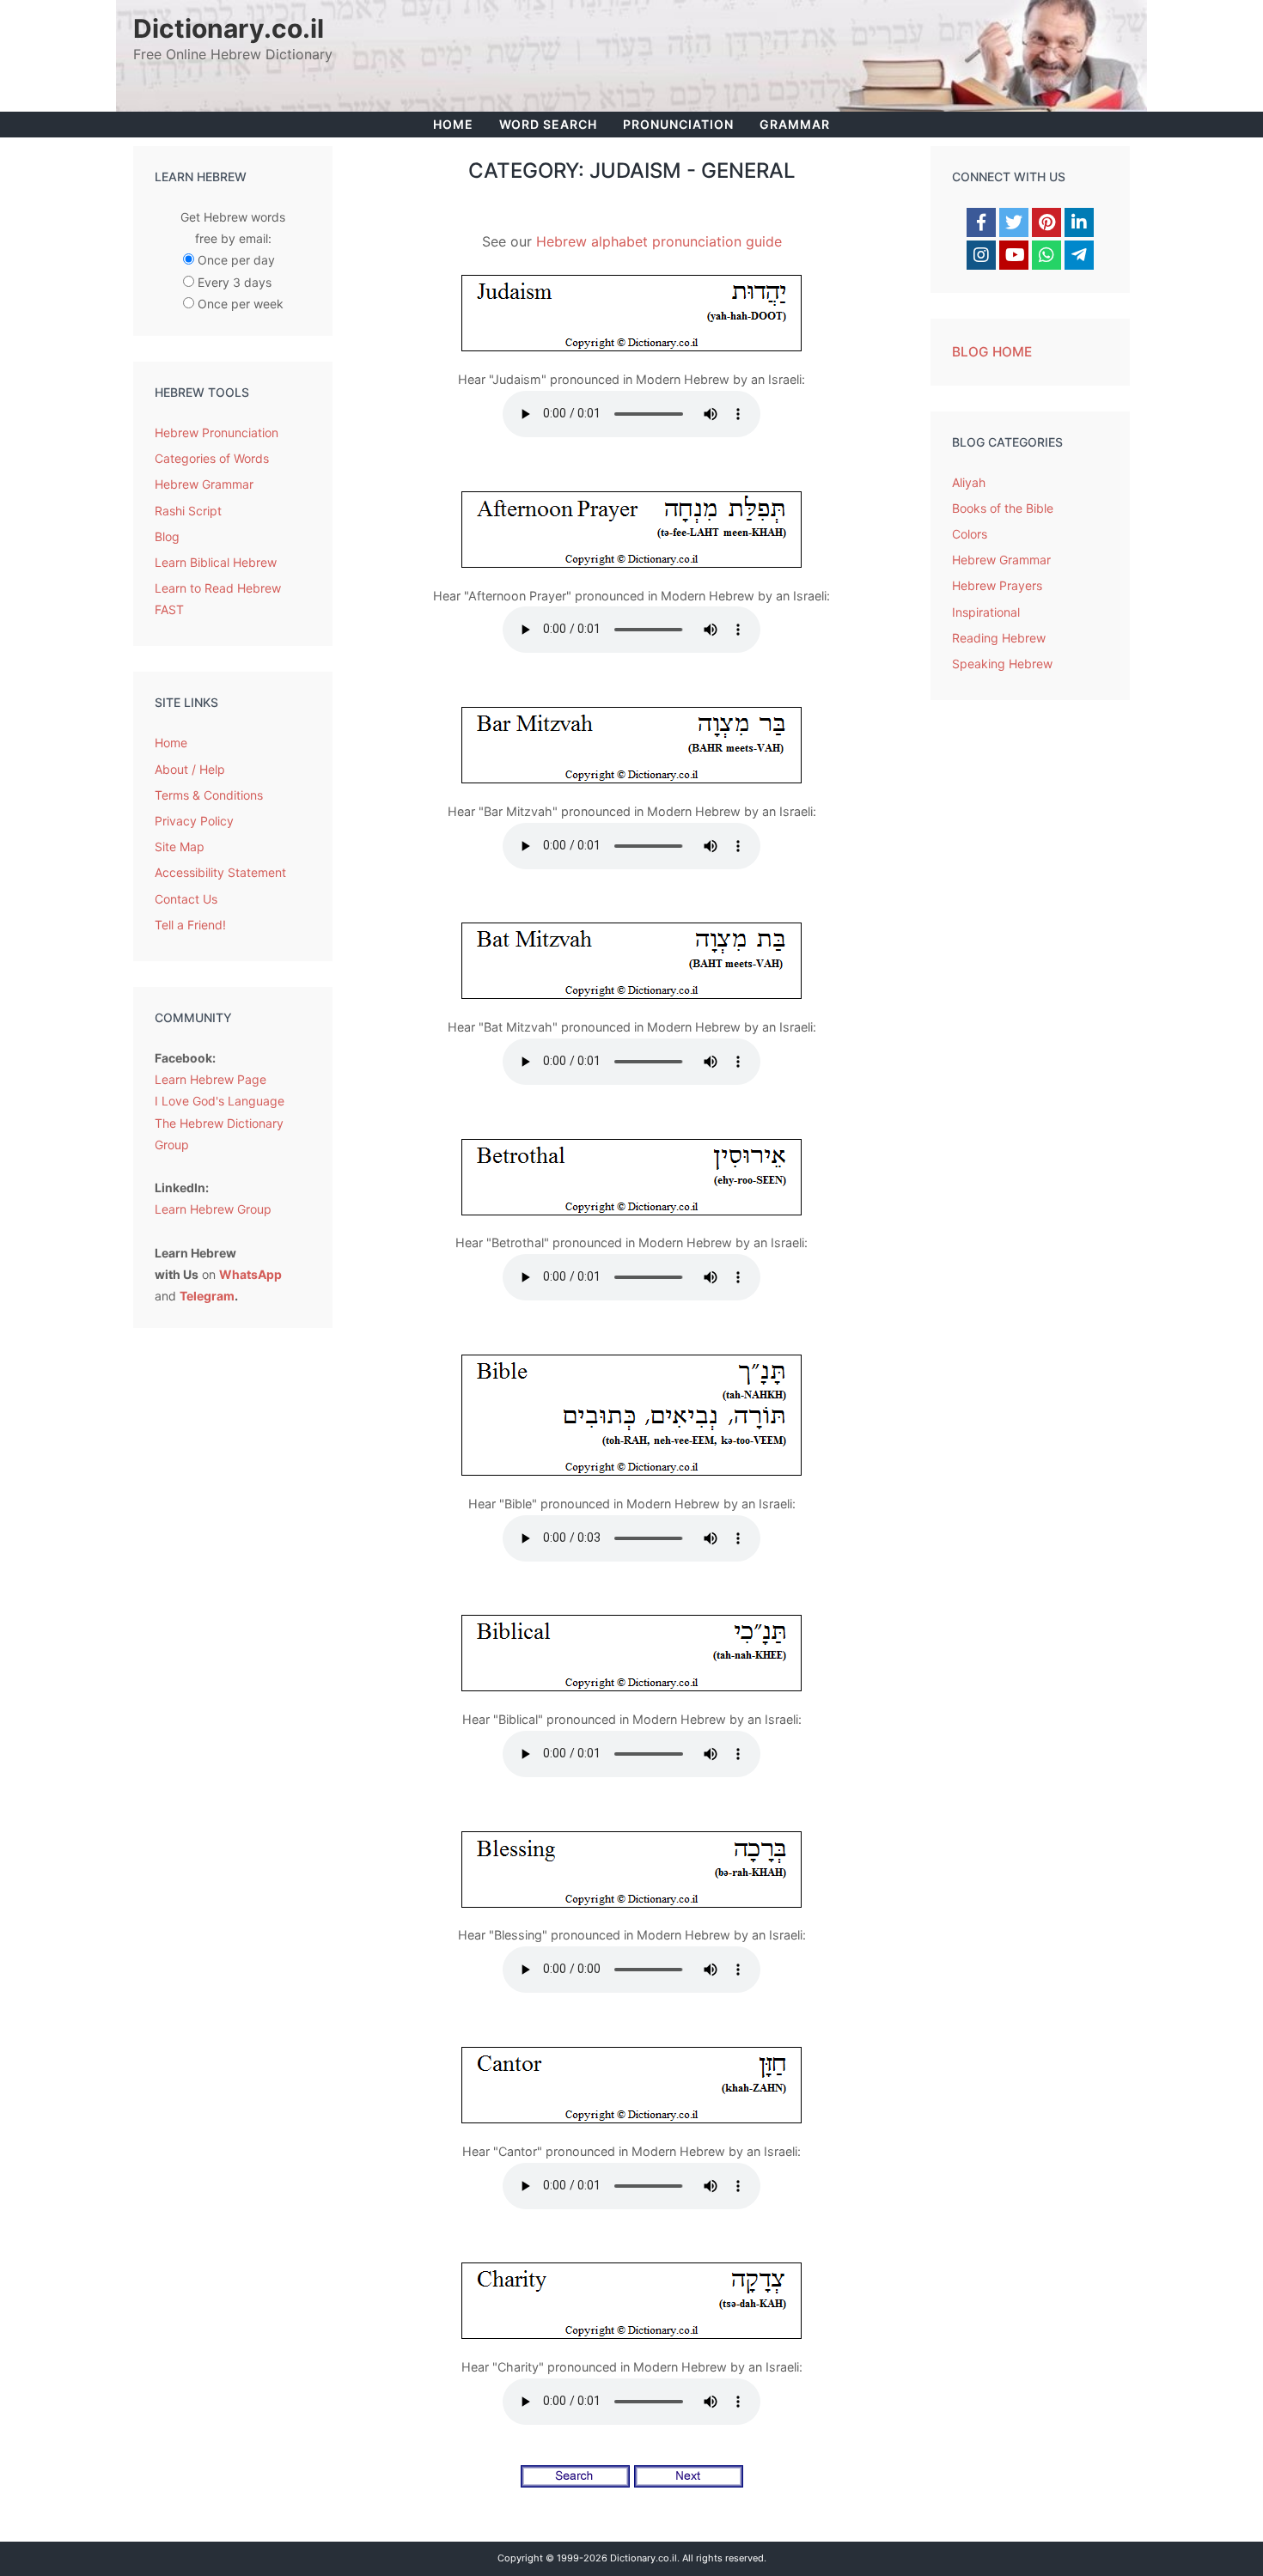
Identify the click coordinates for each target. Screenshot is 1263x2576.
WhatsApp (250, 1274)
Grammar (795, 124)
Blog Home (992, 352)
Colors (970, 534)
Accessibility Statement (220, 872)
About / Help (190, 769)
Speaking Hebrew (1002, 664)
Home (453, 124)
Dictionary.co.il (229, 28)
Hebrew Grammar (204, 484)
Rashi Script (188, 511)
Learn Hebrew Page (210, 1079)
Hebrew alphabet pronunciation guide (659, 241)
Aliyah (969, 482)
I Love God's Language (220, 1101)
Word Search (548, 124)
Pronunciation (678, 124)
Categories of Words (212, 458)
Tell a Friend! (190, 925)
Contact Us (186, 899)
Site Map (180, 846)
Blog (167, 536)
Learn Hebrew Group (213, 1209)
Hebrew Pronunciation (217, 432)
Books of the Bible (1003, 508)
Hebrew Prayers (997, 585)
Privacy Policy (194, 821)
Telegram (207, 1296)
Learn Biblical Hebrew (216, 562)
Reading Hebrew (999, 638)
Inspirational (986, 612)
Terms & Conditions (209, 795)
